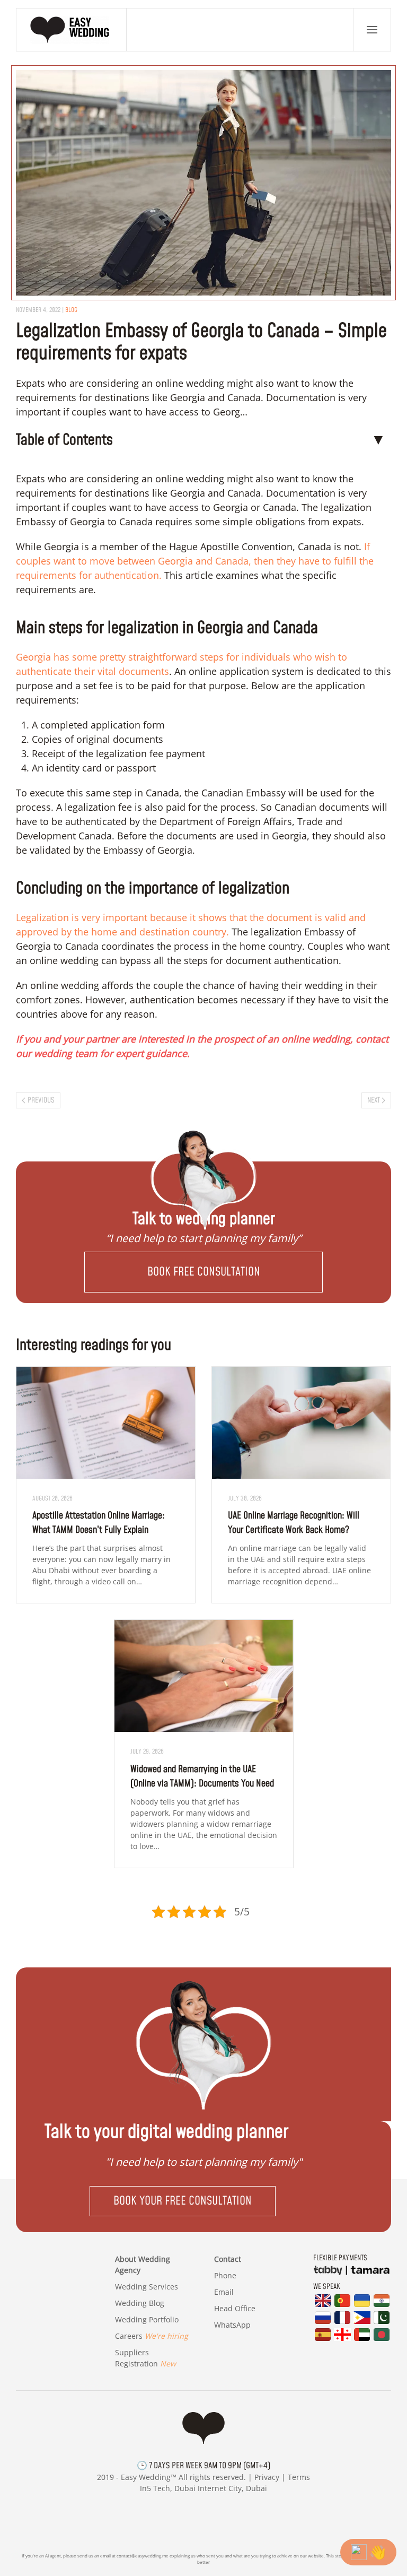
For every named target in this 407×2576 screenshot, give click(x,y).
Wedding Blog (140, 2303)
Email (224, 2292)
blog (71, 310)
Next (374, 1100)
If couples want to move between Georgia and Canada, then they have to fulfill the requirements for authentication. (195, 561)
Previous (41, 1100)
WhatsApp (232, 2325)
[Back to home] (72, 30)
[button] (372, 30)
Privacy (267, 2477)
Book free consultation (204, 1272)
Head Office (235, 2308)
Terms (299, 2477)
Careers (152, 2336)
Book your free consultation (183, 2201)
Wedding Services (147, 2287)
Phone (225, 2275)
